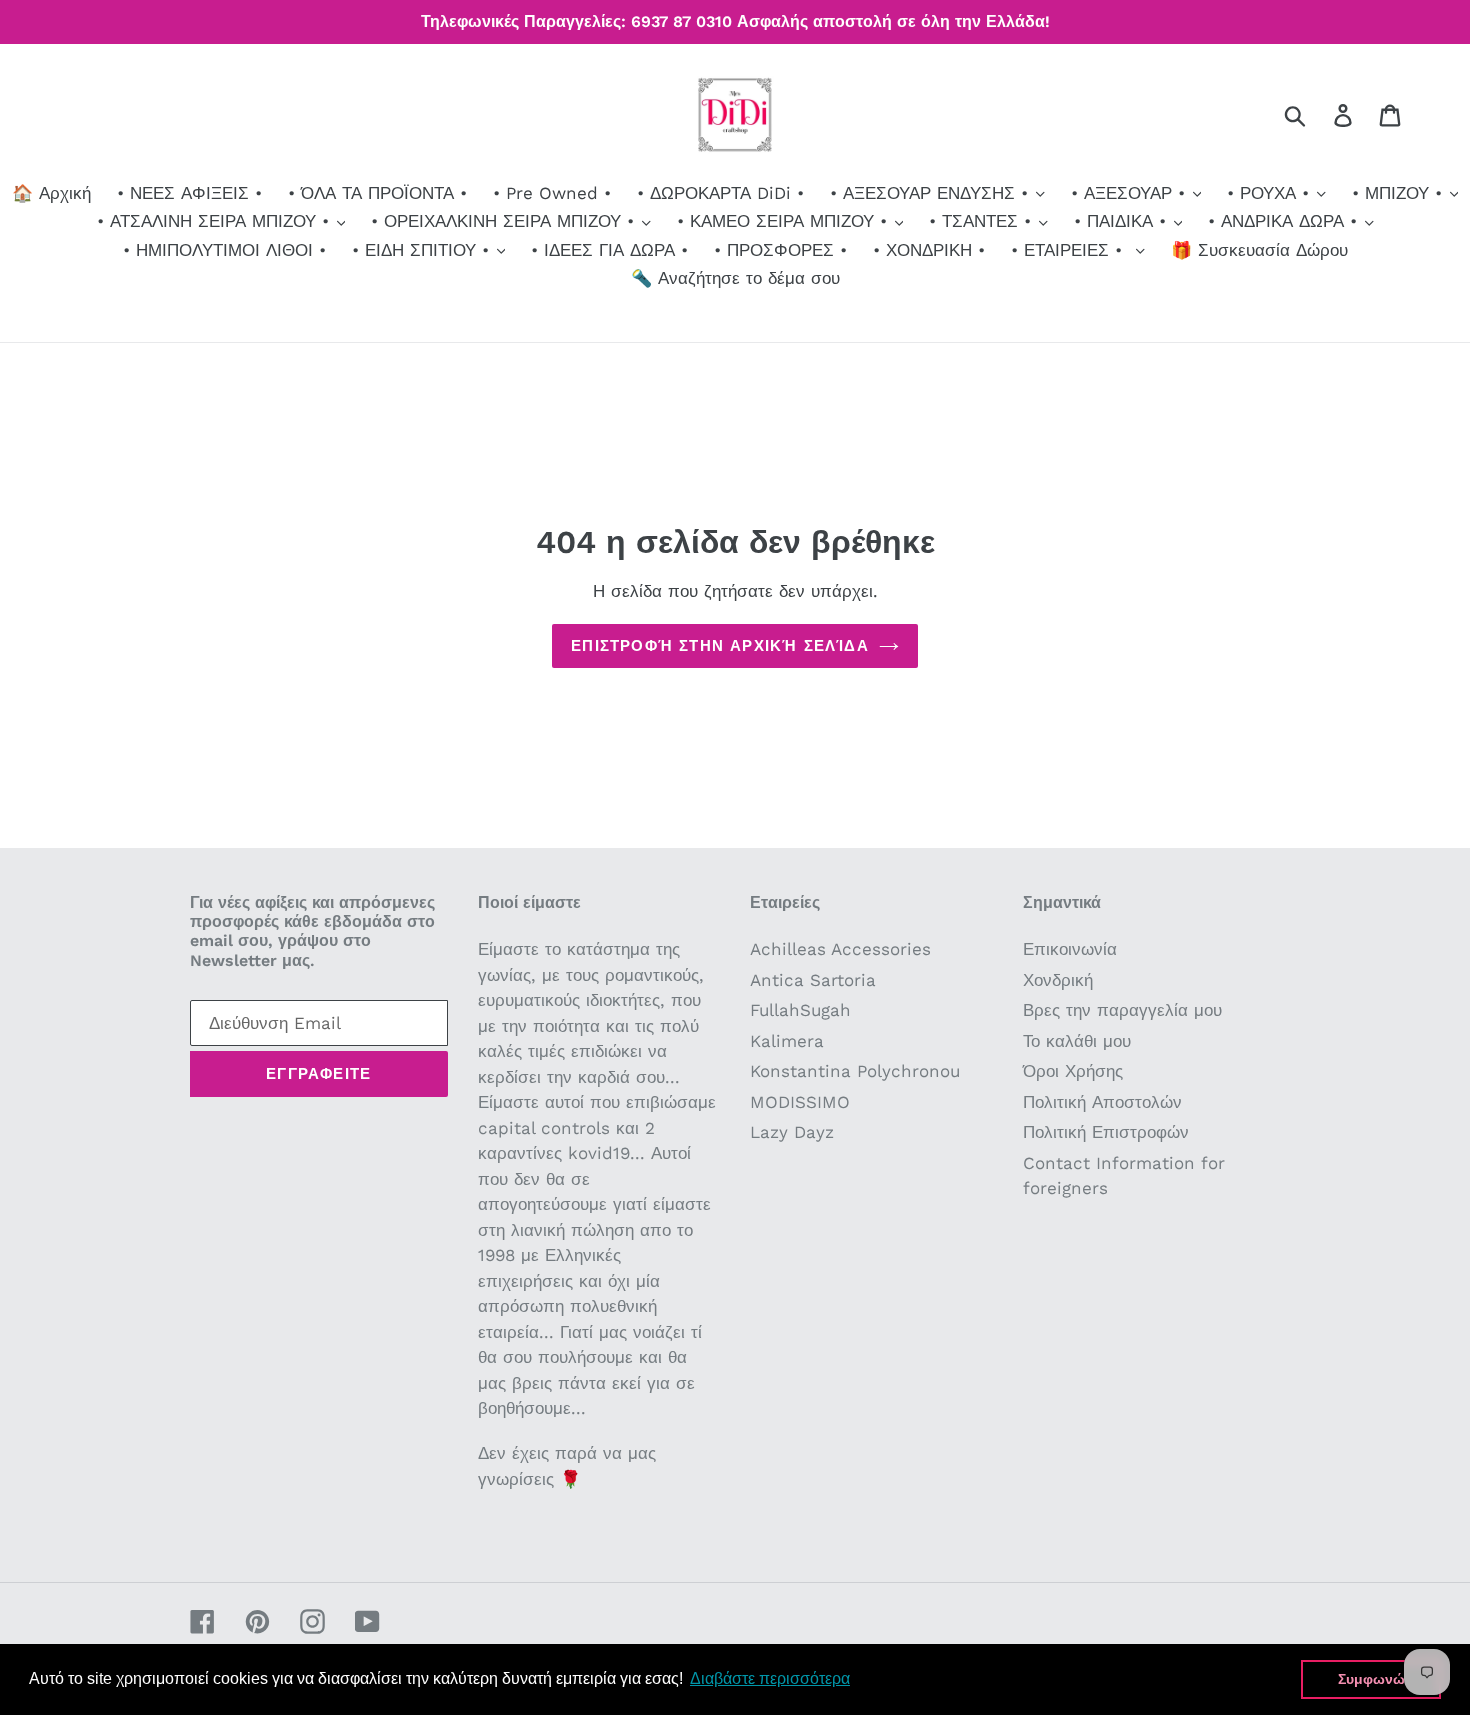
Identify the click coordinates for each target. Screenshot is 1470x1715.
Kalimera (787, 1041)
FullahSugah (800, 1010)
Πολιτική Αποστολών (1102, 1102)
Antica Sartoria (813, 980)
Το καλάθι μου (1077, 1041)
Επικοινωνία (1070, 949)
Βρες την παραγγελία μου (1122, 1010)
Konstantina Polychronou (855, 1071)
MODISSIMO (800, 1102)
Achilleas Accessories (840, 949)
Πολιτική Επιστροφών (1106, 1132)
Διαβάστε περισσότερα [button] (770, 1678)
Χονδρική (1058, 980)
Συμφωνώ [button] (1371, 1679)
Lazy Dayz (792, 1132)
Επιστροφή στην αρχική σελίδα (720, 646)
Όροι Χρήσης (1073, 1071)
